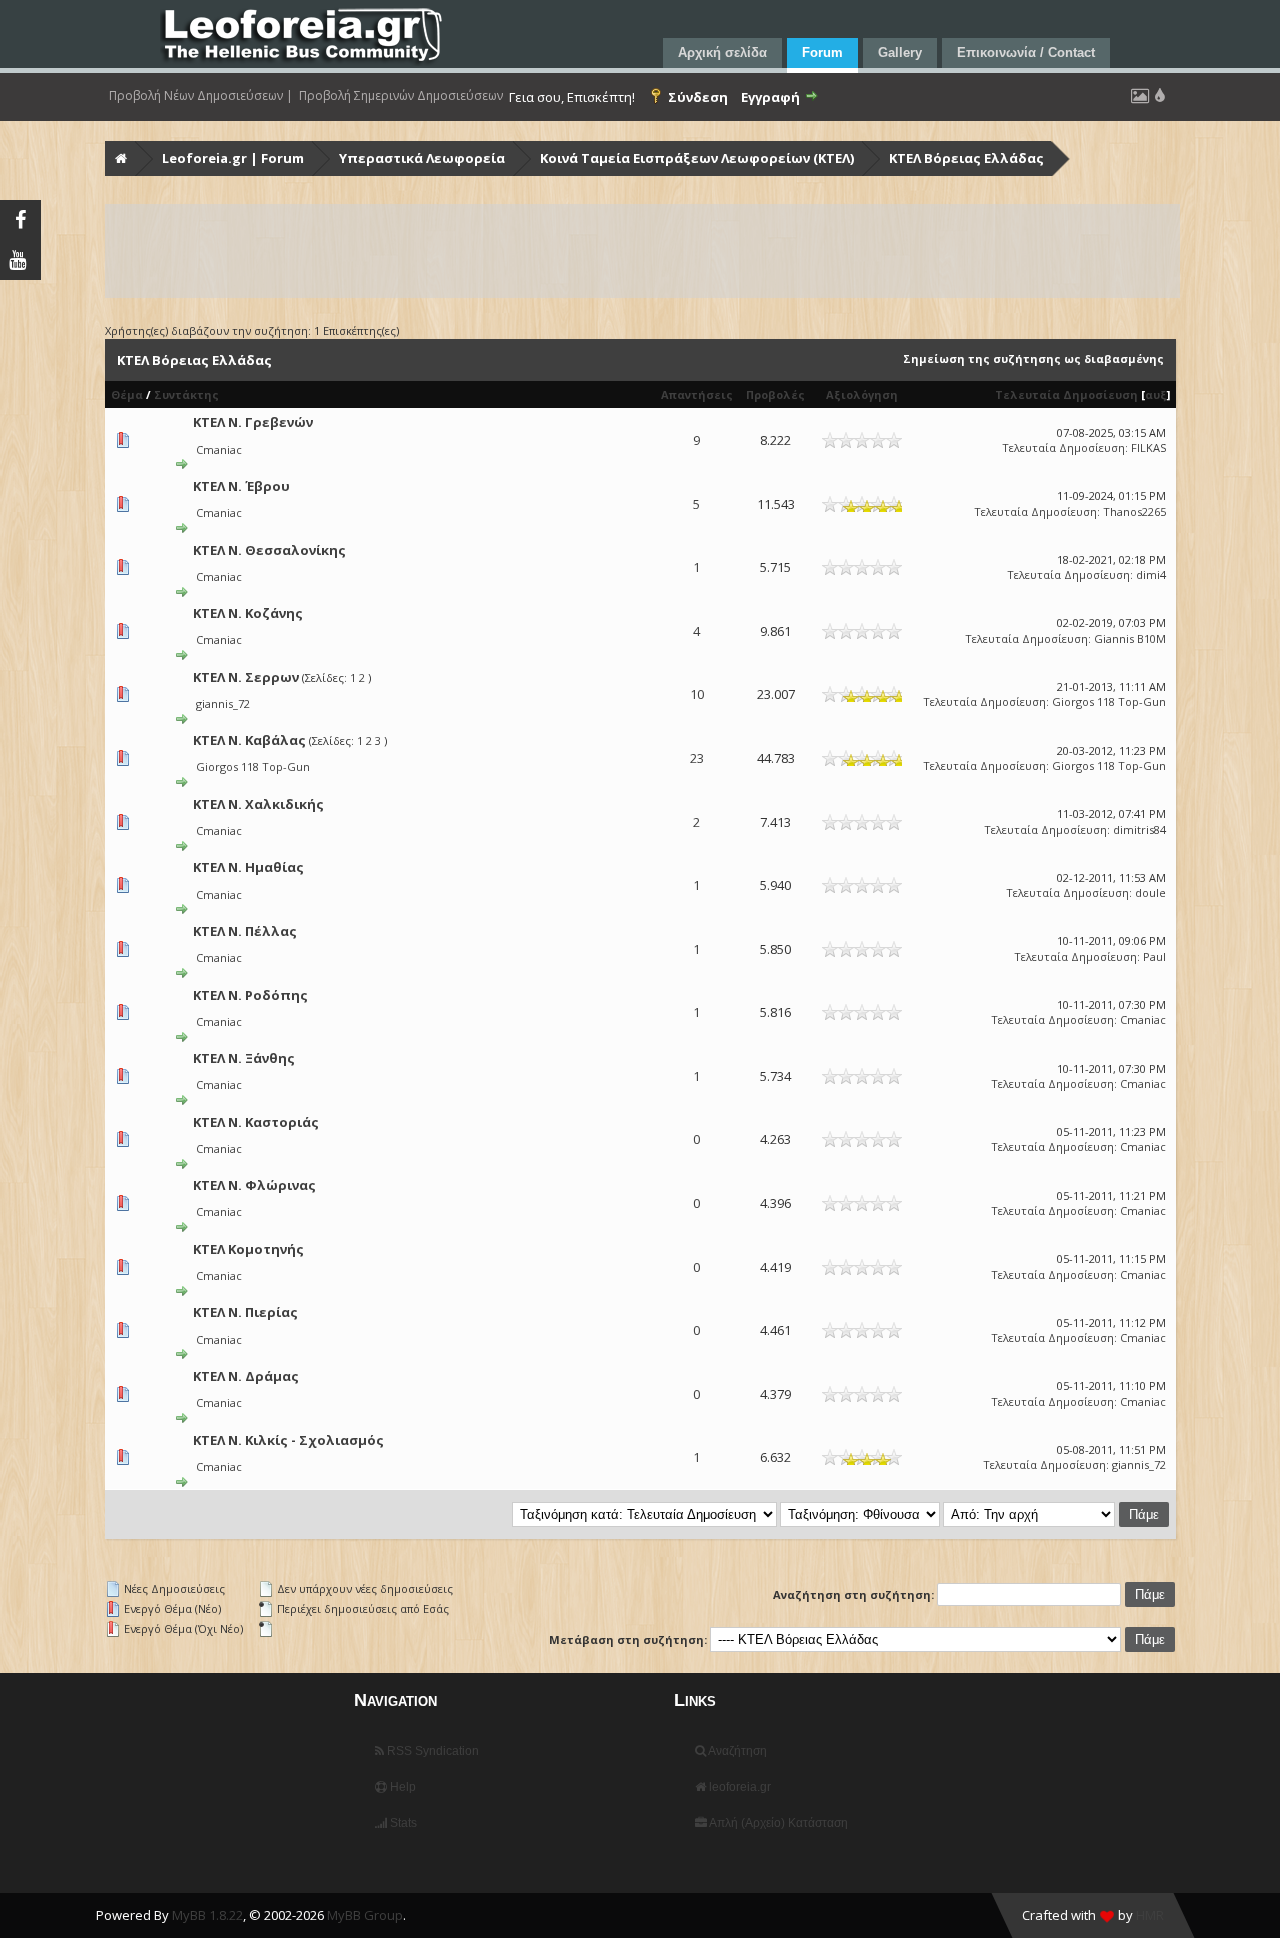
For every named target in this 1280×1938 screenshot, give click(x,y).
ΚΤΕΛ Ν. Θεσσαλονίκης (269, 550)
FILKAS (1148, 447)
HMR (1150, 1915)
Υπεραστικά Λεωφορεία (422, 158)
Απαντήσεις (697, 394)
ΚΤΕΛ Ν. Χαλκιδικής (258, 804)
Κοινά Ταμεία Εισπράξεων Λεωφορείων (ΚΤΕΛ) (697, 158)
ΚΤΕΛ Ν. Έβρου (241, 486)
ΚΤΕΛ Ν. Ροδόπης (250, 995)
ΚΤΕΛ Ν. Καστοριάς (256, 1122)
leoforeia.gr (738, 1787)
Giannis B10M (1130, 638)
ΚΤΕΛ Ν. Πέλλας (245, 931)
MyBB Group (365, 1915)
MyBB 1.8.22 (207, 1915)
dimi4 (1151, 574)
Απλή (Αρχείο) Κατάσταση (777, 1823)
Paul (1154, 956)
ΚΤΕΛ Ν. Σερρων (246, 677)
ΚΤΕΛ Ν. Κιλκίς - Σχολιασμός (288, 1440)
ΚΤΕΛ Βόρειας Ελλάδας (966, 158)
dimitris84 (1139, 829)
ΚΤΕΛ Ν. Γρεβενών (253, 422)
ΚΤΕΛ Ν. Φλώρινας (254, 1185)
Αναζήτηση (736, 1751)
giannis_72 (223, 703)
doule (1150, 892)
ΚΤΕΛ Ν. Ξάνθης (244, 1058)
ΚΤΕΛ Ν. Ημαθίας (248, 867)
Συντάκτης (186, 394)
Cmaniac (219, 449)
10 (697, 694)
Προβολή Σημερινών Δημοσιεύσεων (401, 96)
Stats (402, 1823)
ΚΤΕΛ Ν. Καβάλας (249, 740)
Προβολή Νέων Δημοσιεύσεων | (201, 96)
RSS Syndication (431, 1751)
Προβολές (775, 394)
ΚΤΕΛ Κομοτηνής (248, 1249)
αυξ (1156, 394)
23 (697, 758)
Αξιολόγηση (862, 394)
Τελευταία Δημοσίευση (1066, 394)
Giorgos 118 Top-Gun (1109, 701)
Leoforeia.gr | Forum (233, 158)
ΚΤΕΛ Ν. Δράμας (246, 1376)
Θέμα (127, 394)
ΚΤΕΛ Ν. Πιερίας (245, 1312)
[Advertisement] (642, 251)
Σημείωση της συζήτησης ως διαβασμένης (1033, 358)
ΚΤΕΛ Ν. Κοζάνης (248, 613)
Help (401, 1787)
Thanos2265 (1134, 511)
